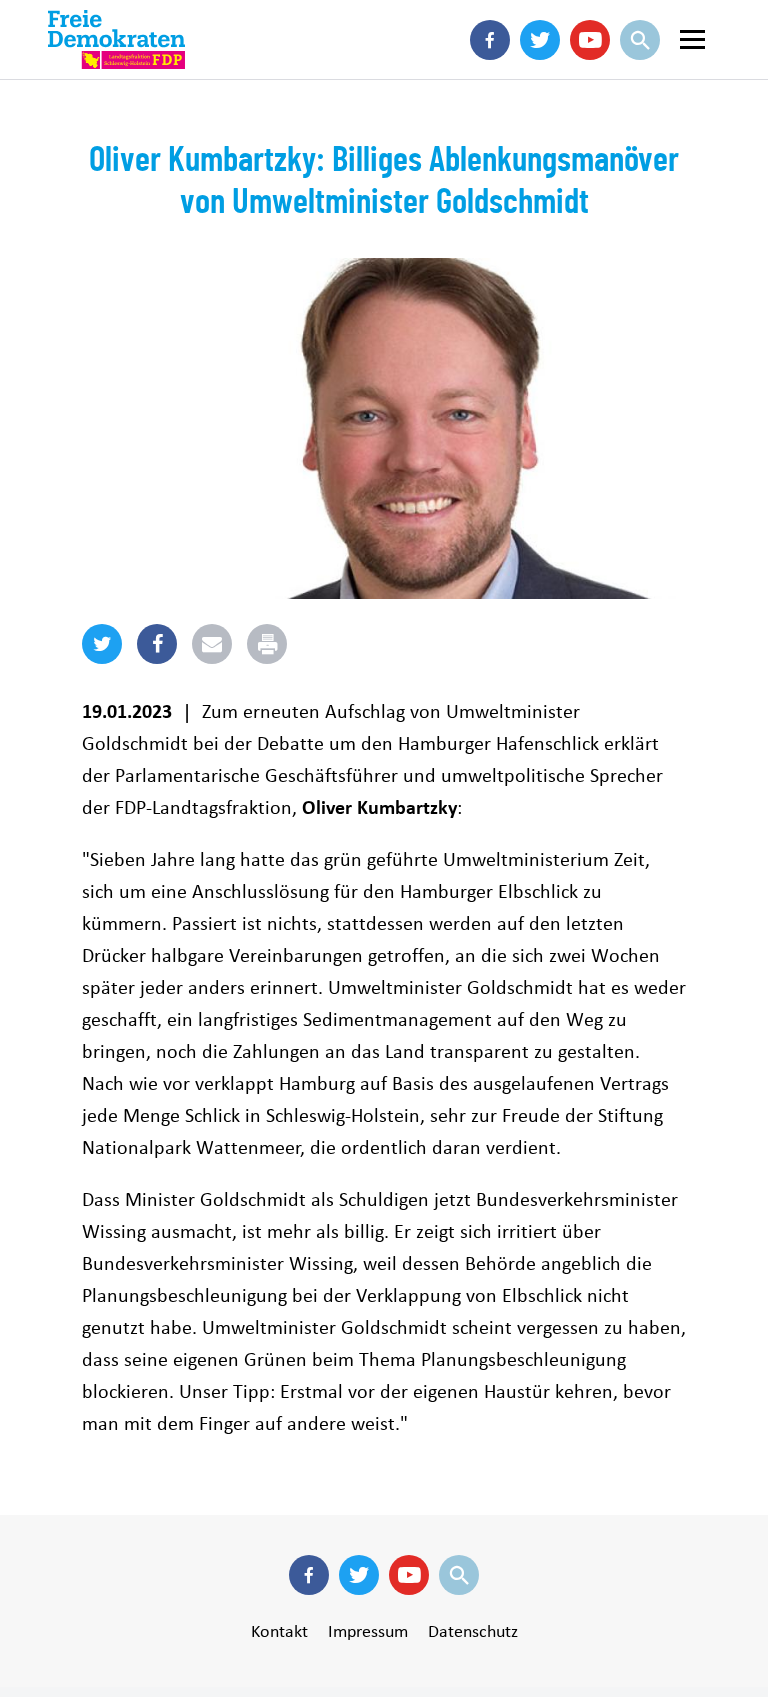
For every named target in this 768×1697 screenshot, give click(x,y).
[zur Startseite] (116, 39)
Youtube (590, 69)
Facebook (490, 69)
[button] (102, 660)
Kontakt (279, 1631)
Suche (640, 69)
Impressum (368, 1631)
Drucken (289, 639)
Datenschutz (473, 1631)
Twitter (540, 69)
